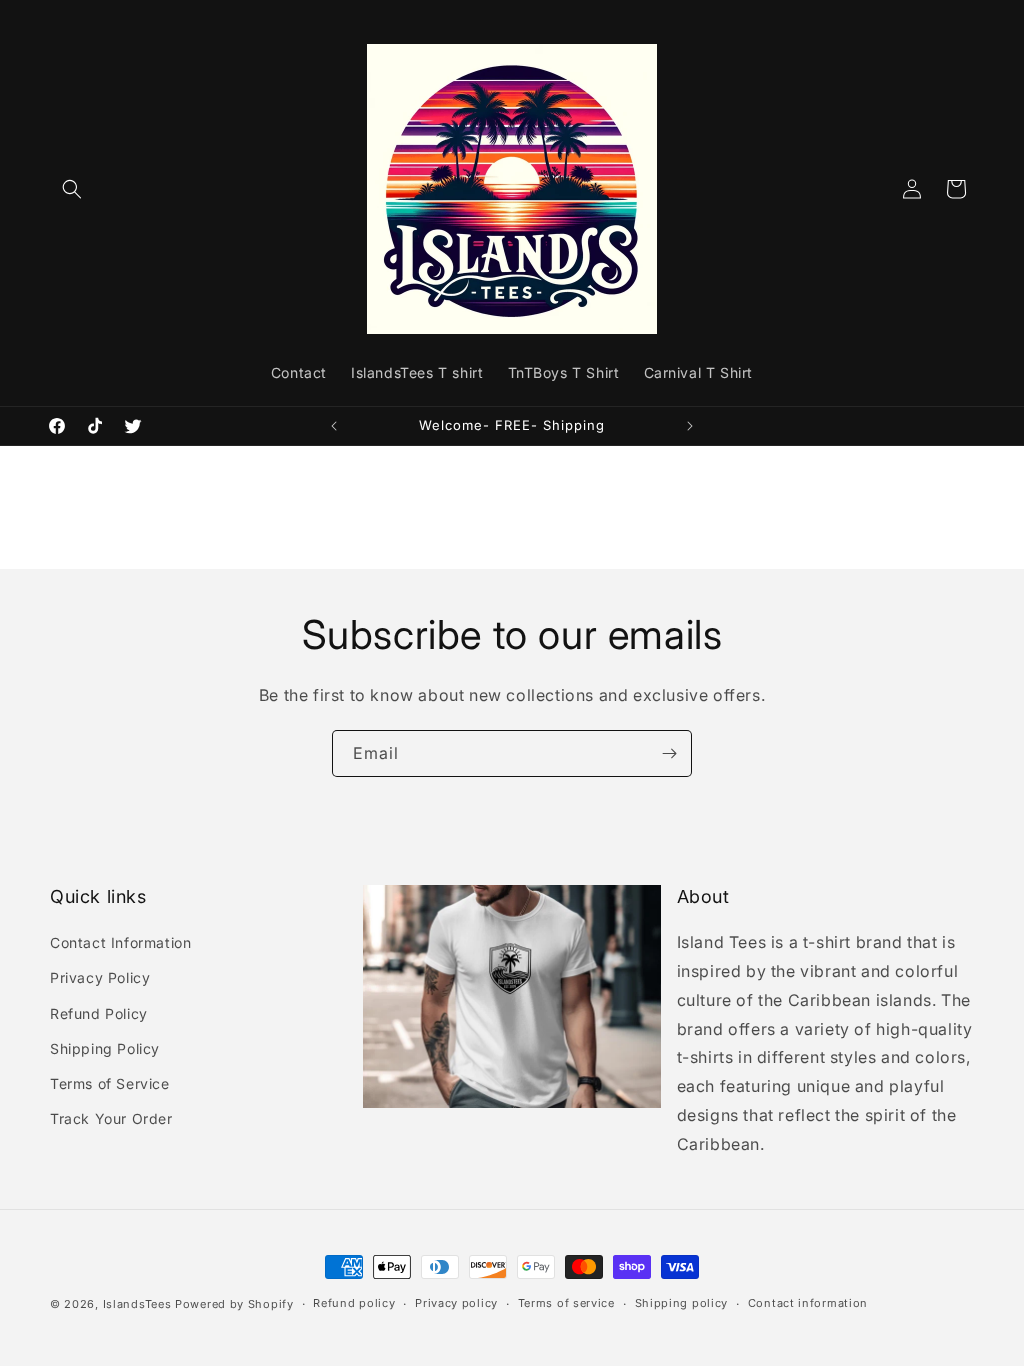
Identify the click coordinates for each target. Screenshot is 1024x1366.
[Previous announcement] (334, 426)
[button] (72, 189)
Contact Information (120, 942)
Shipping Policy (105, 1048)
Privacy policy (456, 1303)
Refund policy (354, 1303)
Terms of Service (110, 1083)
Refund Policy (99, 1013)
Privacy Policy (100, 977)
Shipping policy (682, 1303)
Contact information (808, 1303)
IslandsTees (137, 1304)
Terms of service (566, 1303)
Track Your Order (111, 1118)
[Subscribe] (669, 753)
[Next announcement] (690, 426)
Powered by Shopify (234, 1304)
